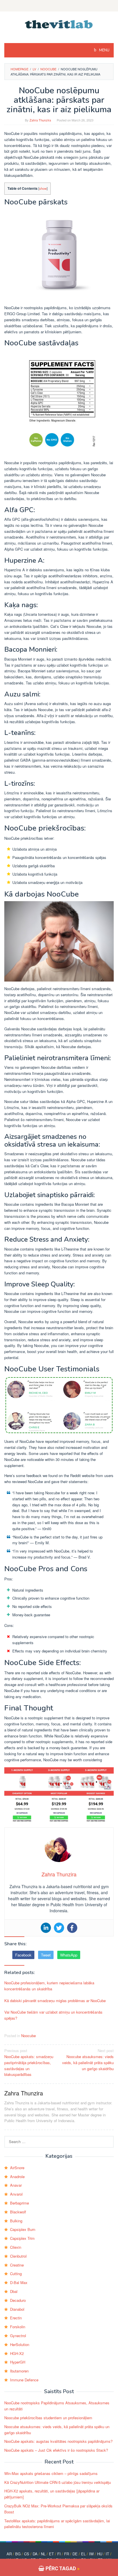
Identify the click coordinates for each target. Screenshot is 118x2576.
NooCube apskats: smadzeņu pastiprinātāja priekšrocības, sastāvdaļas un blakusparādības (29, 2062)
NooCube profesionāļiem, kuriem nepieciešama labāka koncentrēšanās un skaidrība (49, 1986)
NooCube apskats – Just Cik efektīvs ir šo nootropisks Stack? (56, 2450)
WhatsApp (69, 1955)
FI (59, 2554)
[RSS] (59, 6)
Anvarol (16, 2194)
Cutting (16, 2274)
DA (35, 2554)
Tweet (46, 1955)
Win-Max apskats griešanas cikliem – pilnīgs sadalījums (51, 2473)
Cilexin (16, 2247)
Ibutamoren (19, 2371)
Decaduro (18, 2300)
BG (18, 2554)
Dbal (14, 2291)
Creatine (17, 2265)
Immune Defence (24, 2380)
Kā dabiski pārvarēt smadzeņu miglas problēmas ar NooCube (55, 2001)
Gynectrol (18, 2336)
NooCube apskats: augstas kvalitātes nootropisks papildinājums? (58, 2441)
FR (67, 2554)
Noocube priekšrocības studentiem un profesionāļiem (48, 2418)
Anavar (16, 2185)
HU (100, 2554)
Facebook (23, 1955)
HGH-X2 (17, 2353)
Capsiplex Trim (22, 2238)
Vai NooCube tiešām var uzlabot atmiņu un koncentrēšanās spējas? (53, 2015)
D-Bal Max (19, 2282)
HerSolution (20, 2344)
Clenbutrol (18, 2256)
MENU (104, 50)
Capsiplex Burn (23, 2229)
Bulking (16, 2221)
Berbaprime (19, 2203)
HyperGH (18, 2362)
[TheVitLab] (59, 24)
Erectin (16, 2318)
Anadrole (17, 2177)
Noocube (28, 2036)
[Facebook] (72, 1928)
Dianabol (17, 2309)
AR (9, 2554)
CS (27, 2554)
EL (83, 2554)
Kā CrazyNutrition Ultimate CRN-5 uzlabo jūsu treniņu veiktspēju (58, 2482)
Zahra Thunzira (24, 2093)
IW (91, 2554)
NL (43, 2554)
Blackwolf (18, 2212)
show (43, 188)
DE (75, 2554)
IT (107, 2554)
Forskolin (18, 2327)
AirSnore (17, 2168)
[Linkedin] (46, 1928)
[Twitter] (59, 1928)
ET (51, 2554)
